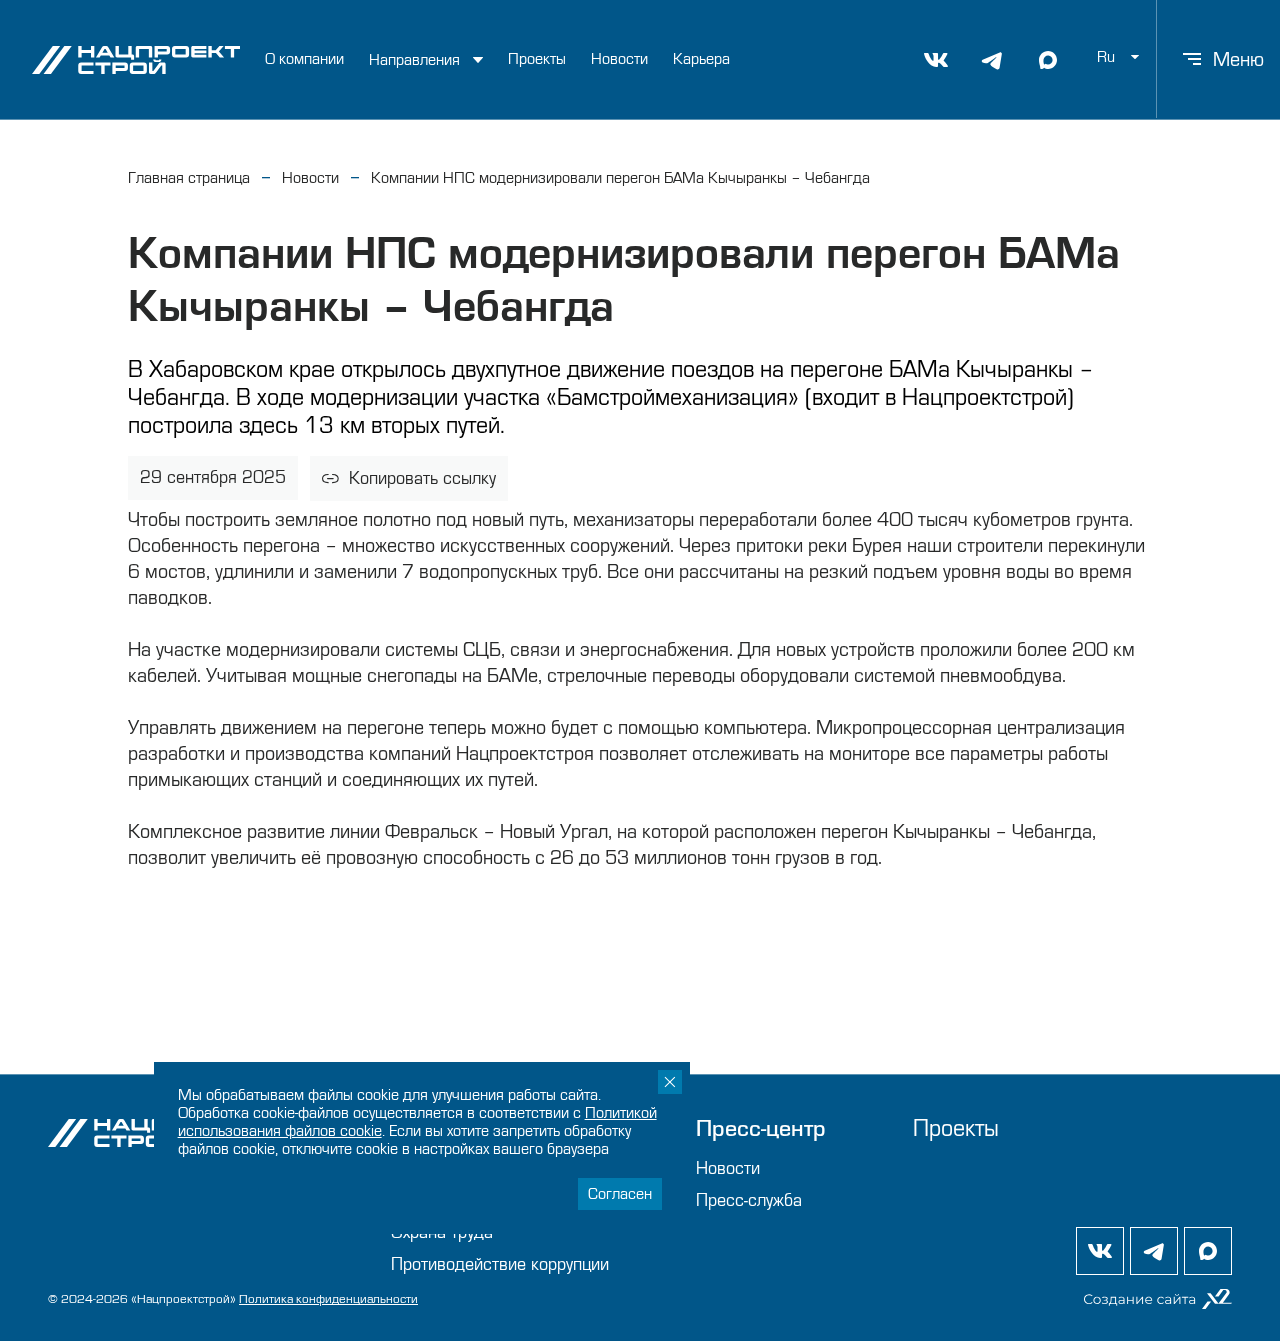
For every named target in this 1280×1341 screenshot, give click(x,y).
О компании (304, 59)
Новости (619, 59)
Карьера (701, 59)
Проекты (537, 59)
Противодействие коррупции (500, 1264)
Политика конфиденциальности (328, 1299)
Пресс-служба (749, 1200)
